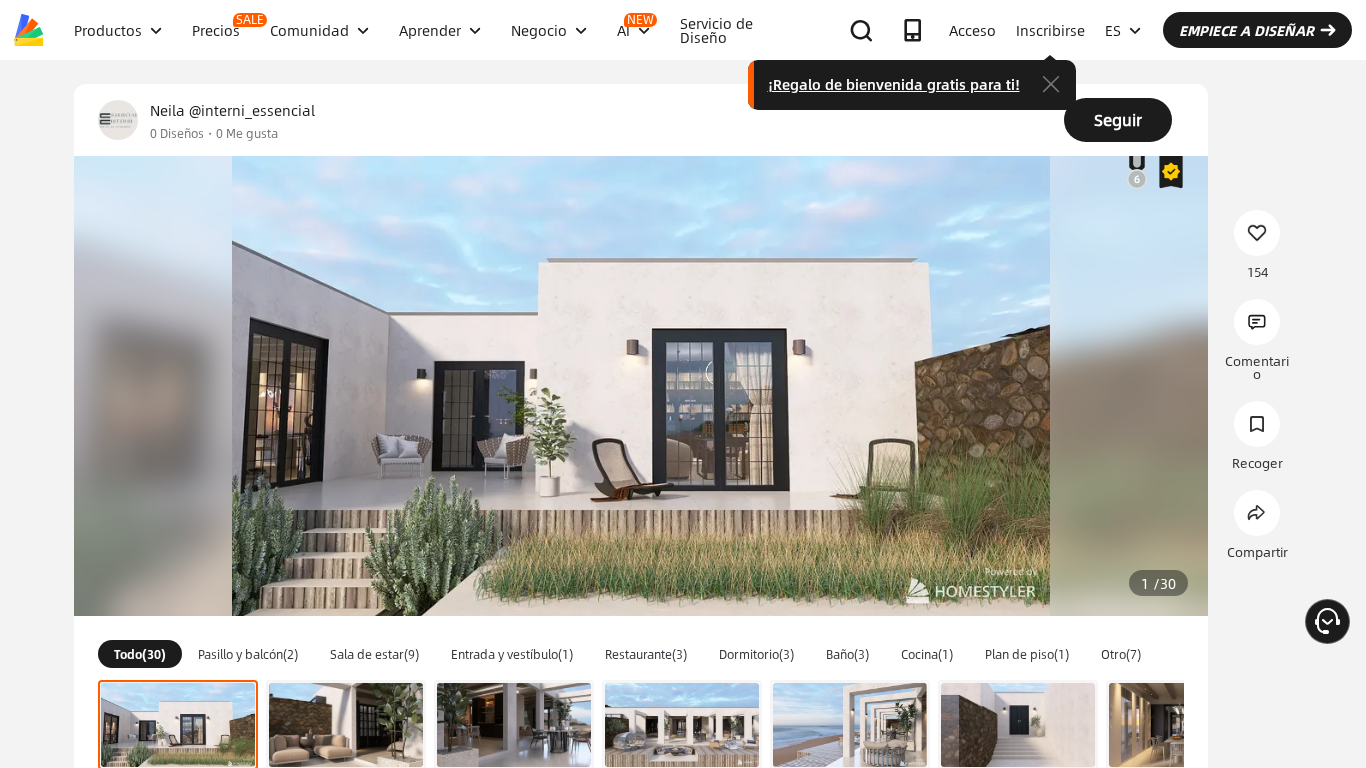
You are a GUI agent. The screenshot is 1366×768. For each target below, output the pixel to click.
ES (1113, 30)
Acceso (972, 30)
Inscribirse (1050, 30)
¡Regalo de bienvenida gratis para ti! (894, 84)
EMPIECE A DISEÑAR (1246, 30)
